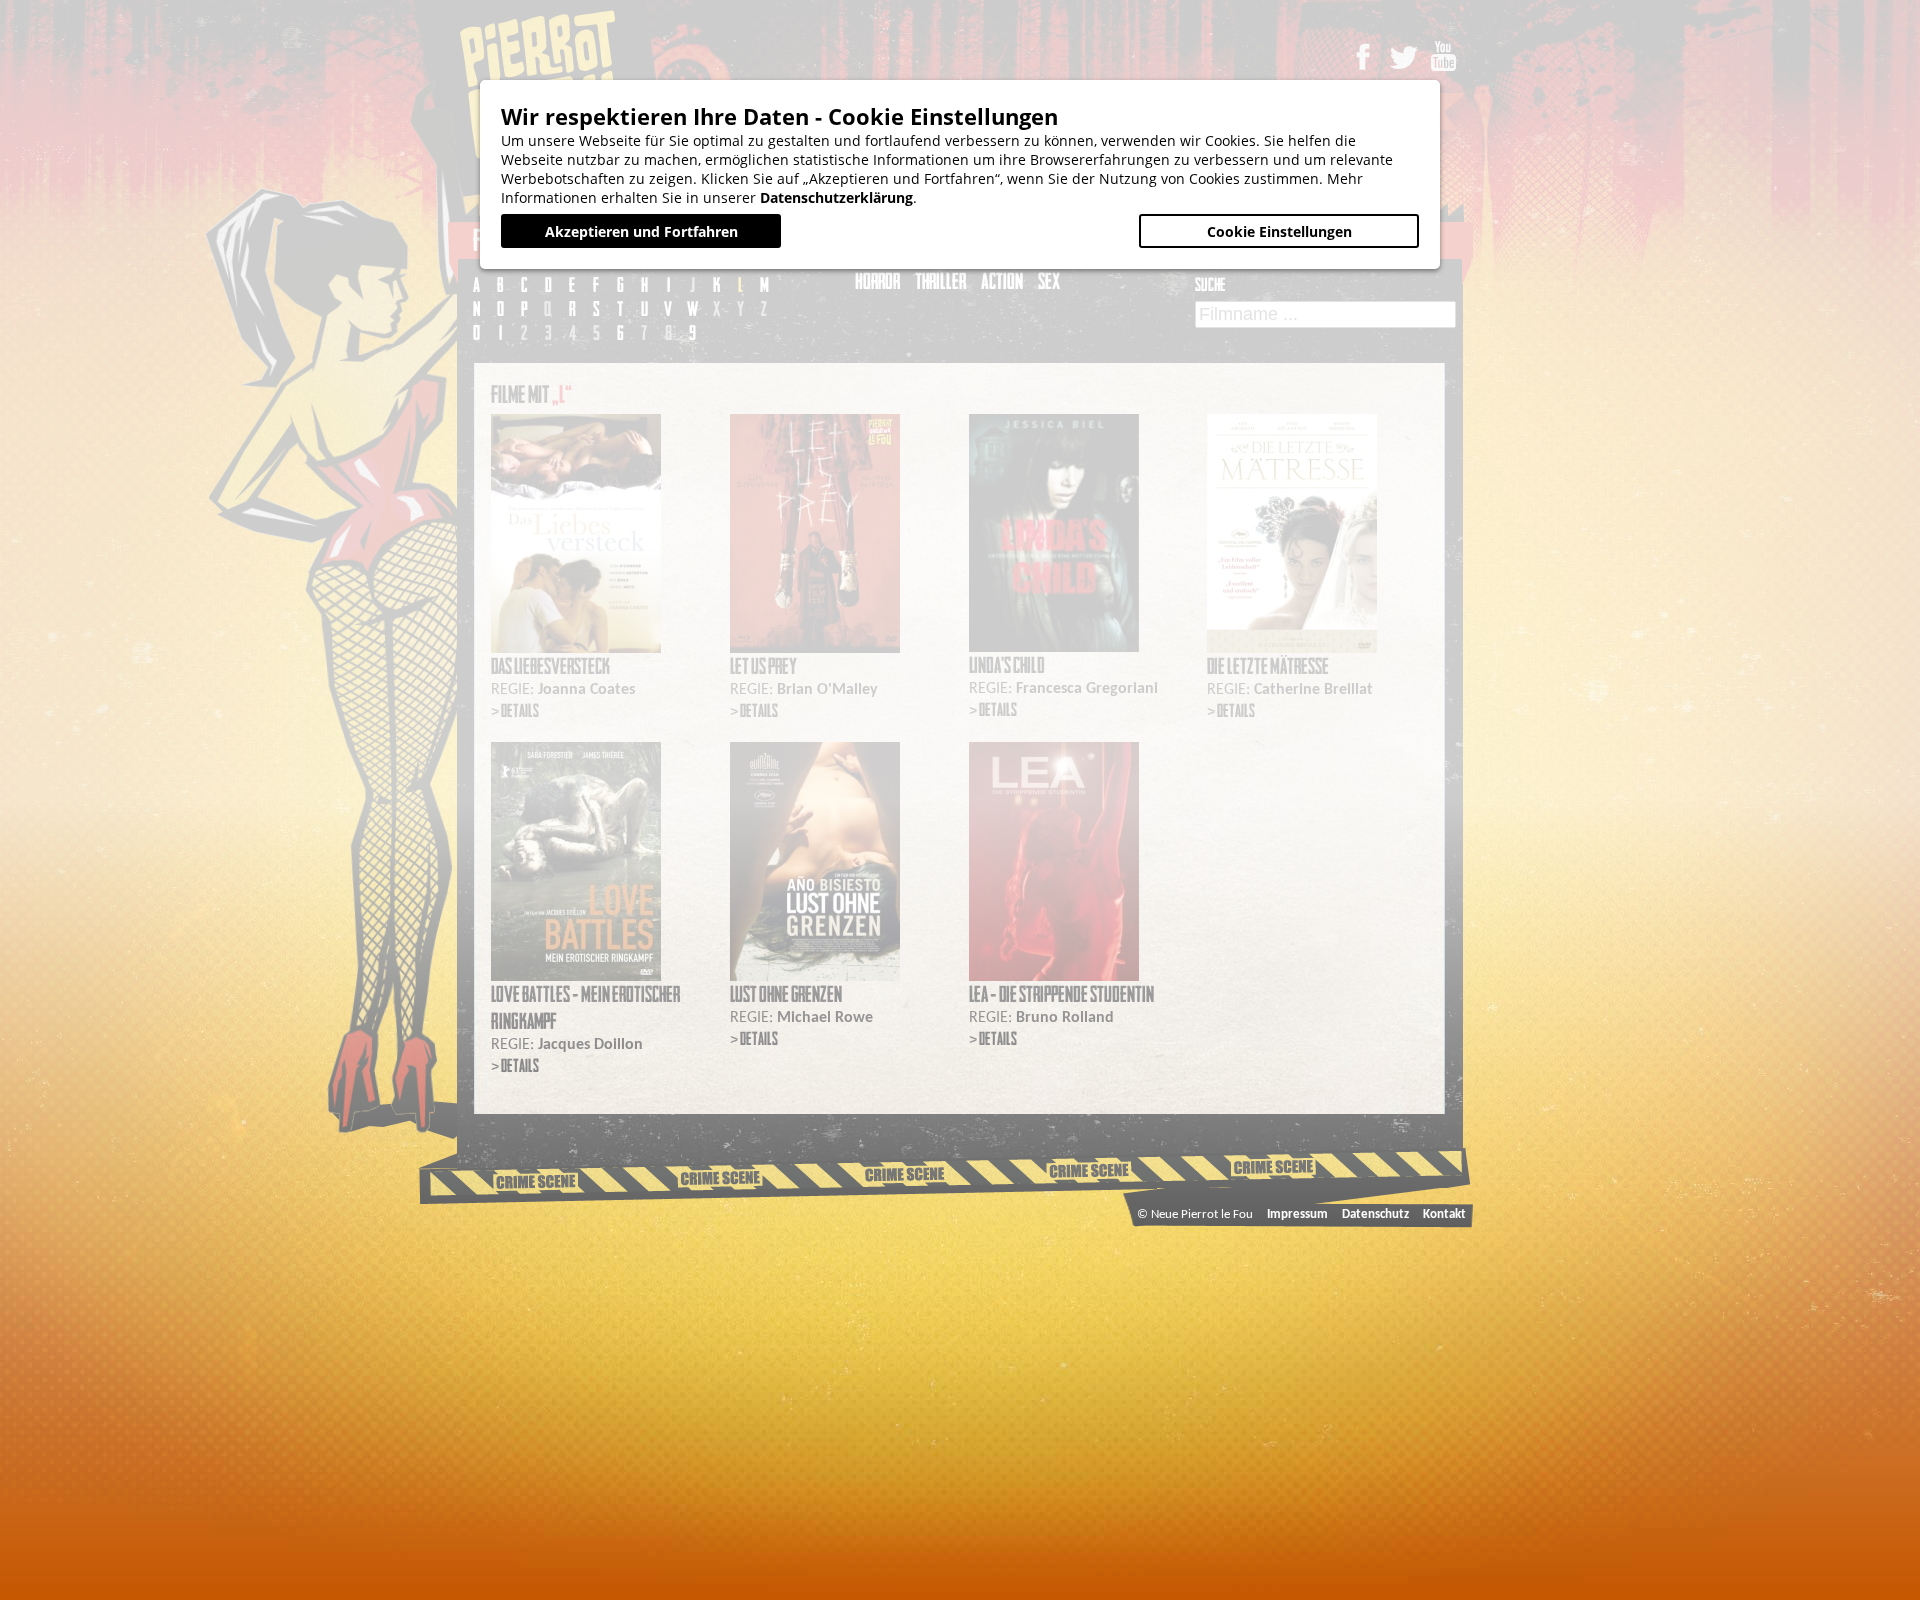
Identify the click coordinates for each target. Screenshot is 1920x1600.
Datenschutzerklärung (836, 197)
